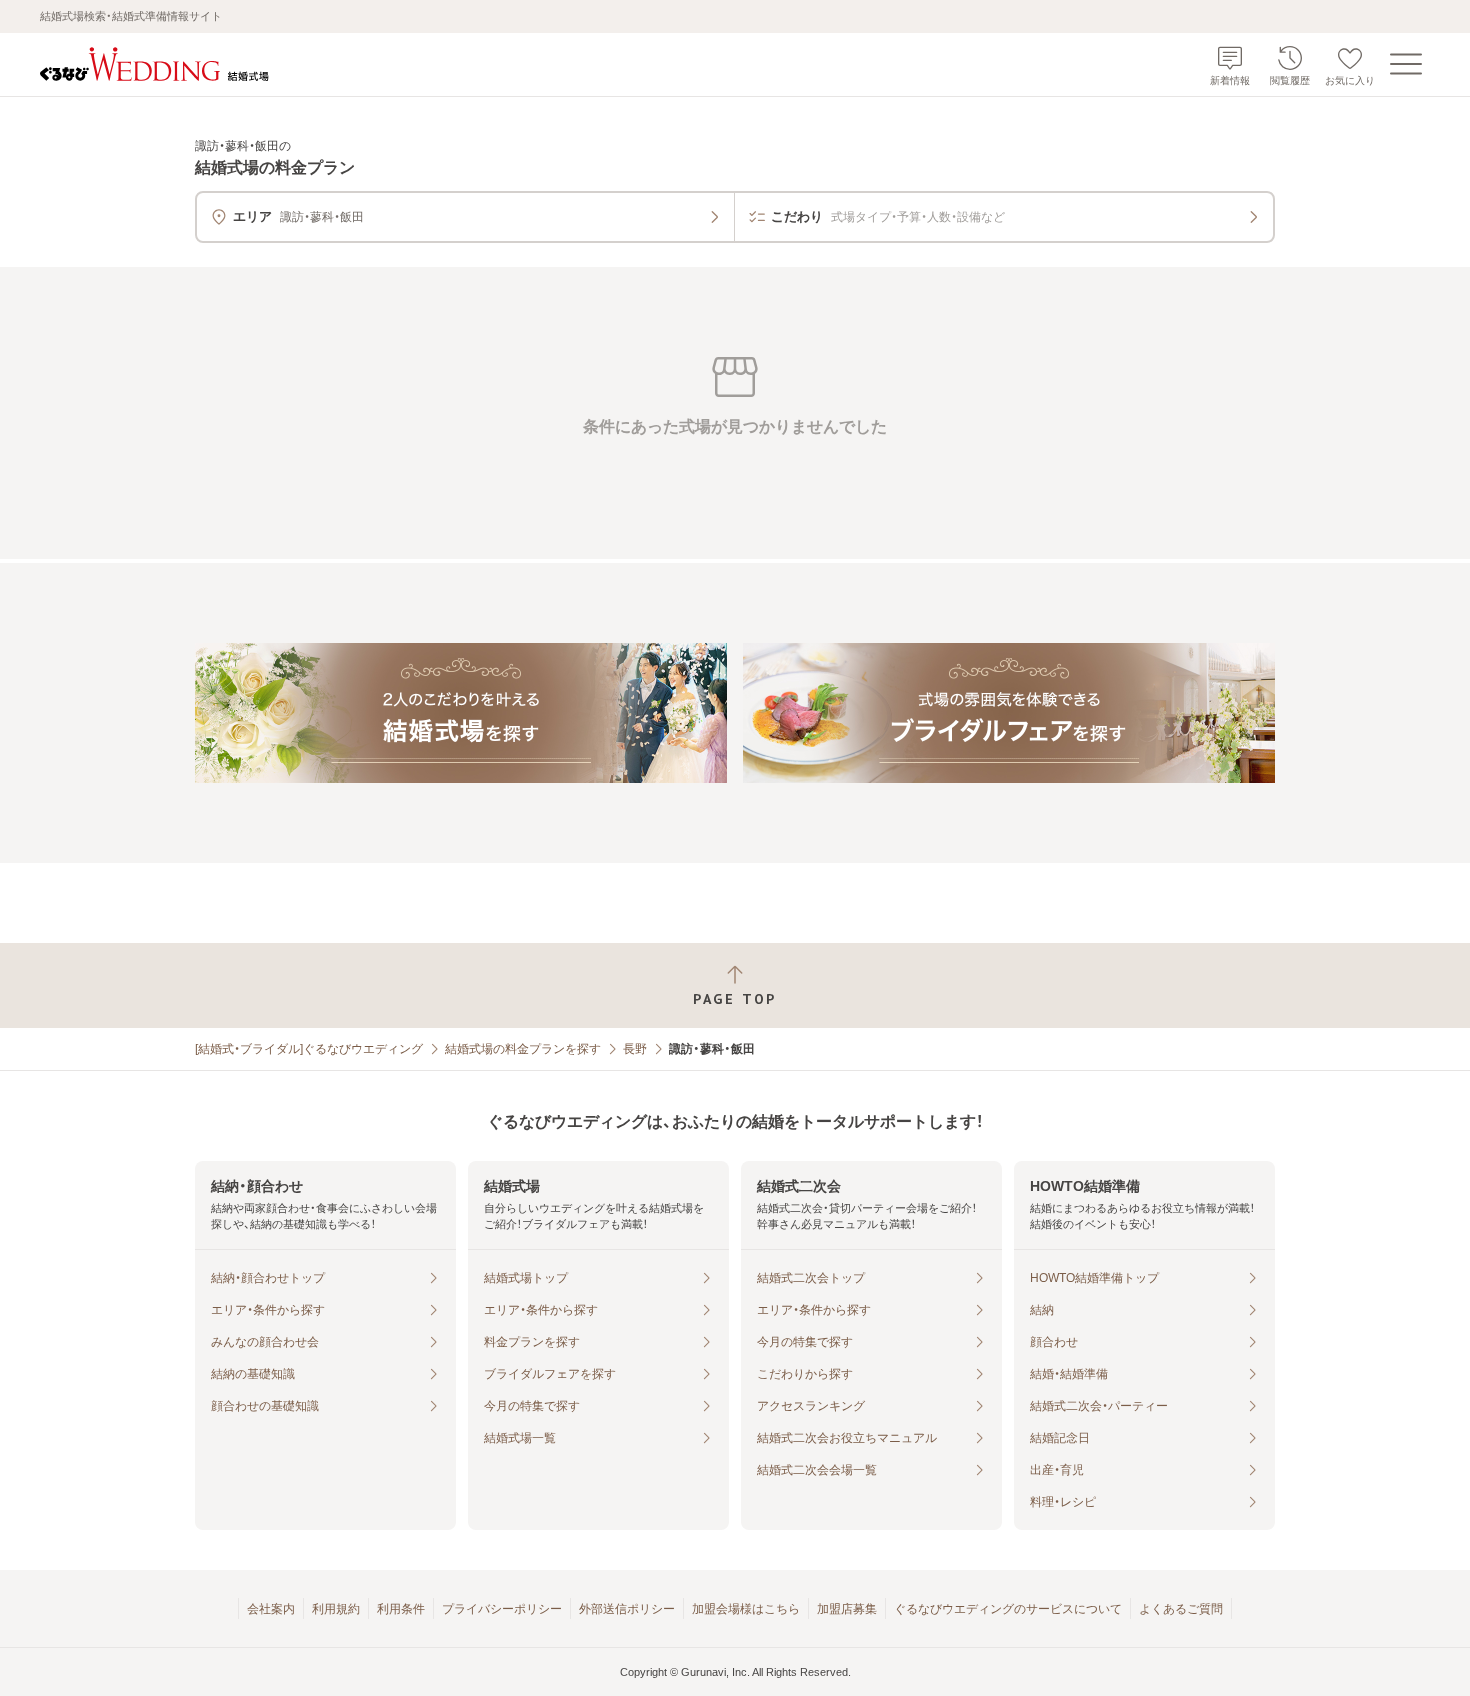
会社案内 (271, 1609)
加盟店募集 (847, 1609)
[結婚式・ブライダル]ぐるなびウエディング (309, 1049)
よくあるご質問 (1181, 1609)
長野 (635, 1049)
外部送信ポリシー (627, 1609)
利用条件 (401, 1609)
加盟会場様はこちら (746, 1609)
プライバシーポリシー (502, 1609)
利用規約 (336, 1609)
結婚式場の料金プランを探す (523, 1049)
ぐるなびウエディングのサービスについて (1008, 1609)
